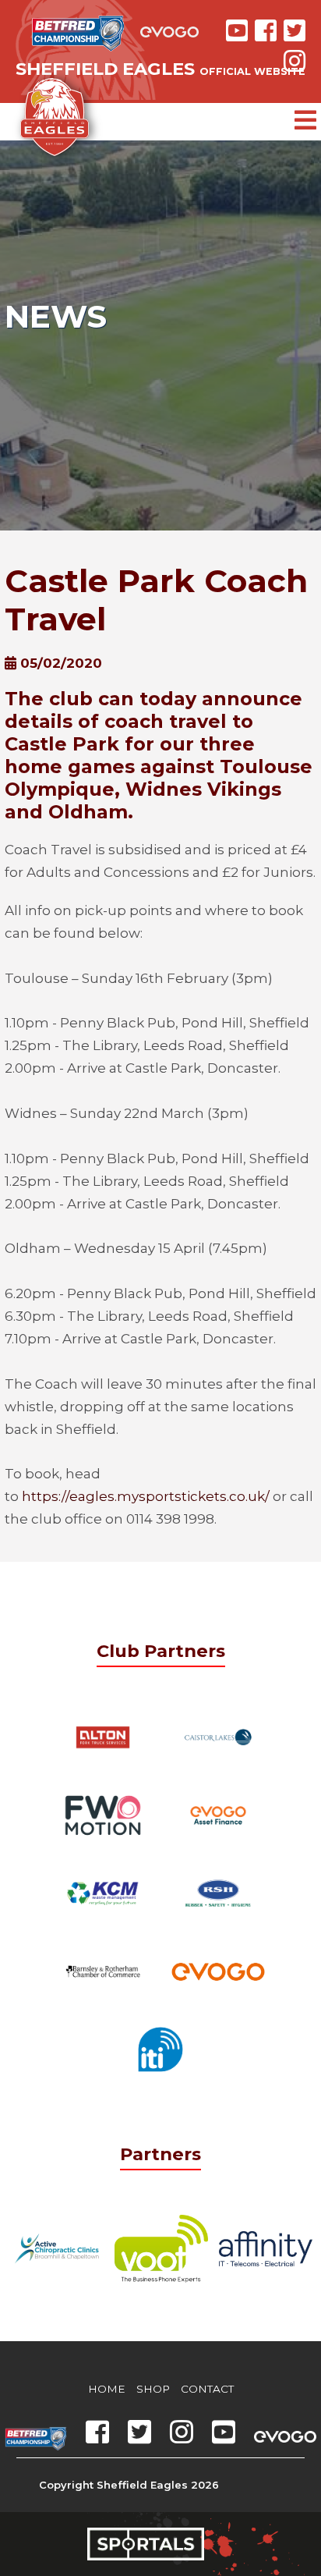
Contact (207, 2389)
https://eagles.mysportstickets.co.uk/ (146, 1496)
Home (107, 2389)
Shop (153, 2389)
